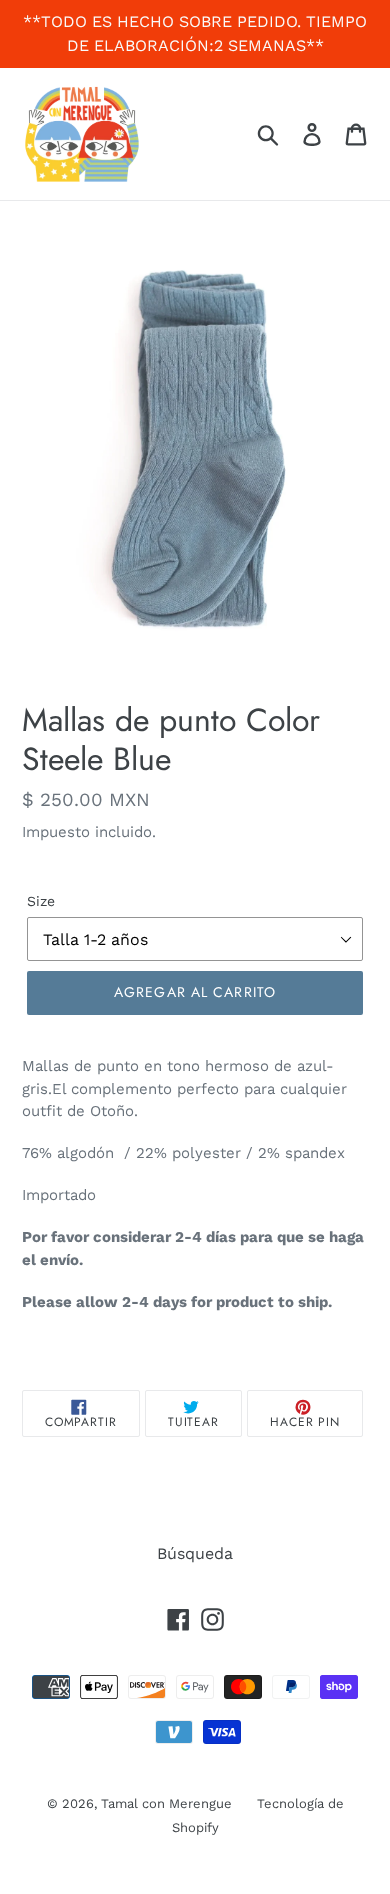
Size (41, 901)
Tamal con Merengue (166, 1803)
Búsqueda (195, 1553)
